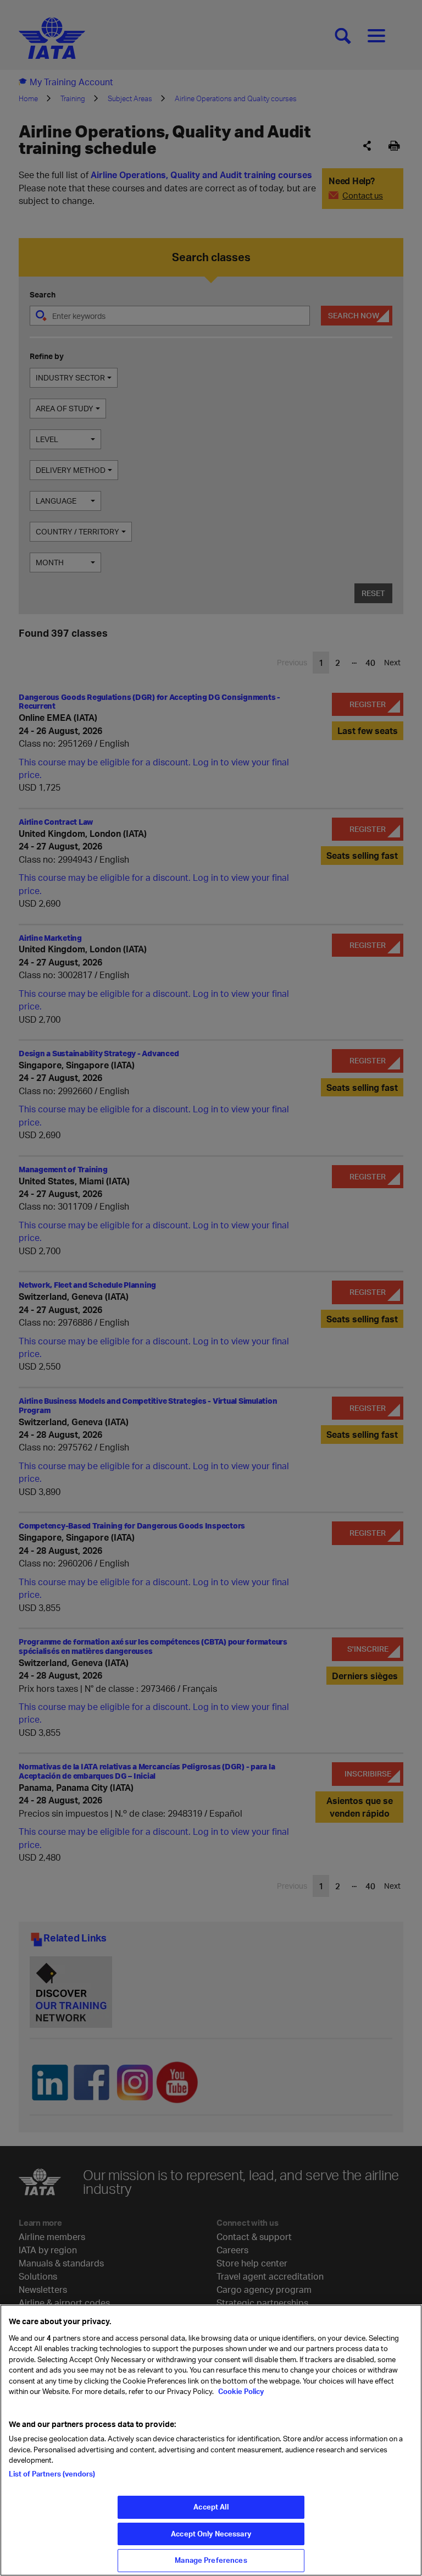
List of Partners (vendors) (52, 2474)
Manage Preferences (211, 2560)
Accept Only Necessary (211, 2534)
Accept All (211, 2507)
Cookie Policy (240, 2391)
